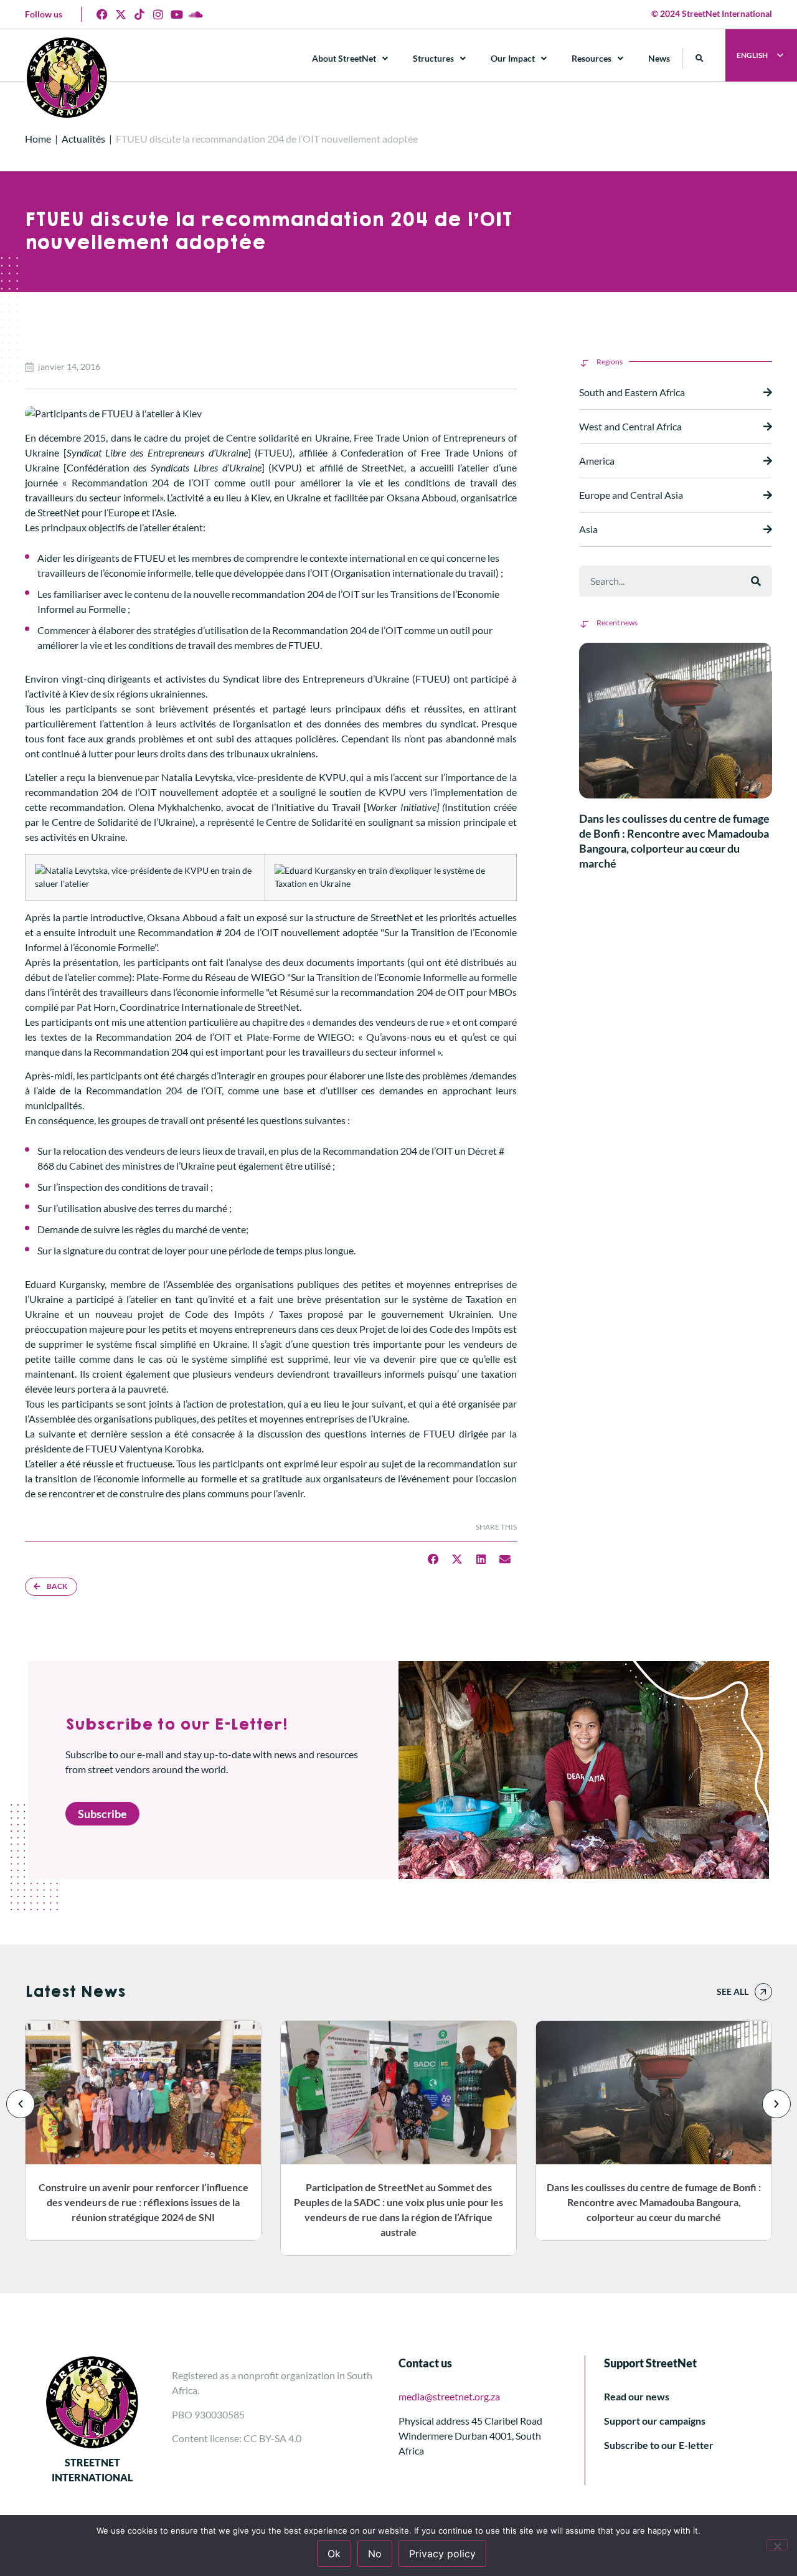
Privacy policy (442, 2554)
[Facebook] (102, 14)
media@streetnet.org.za (449, 2396)
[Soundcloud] (196, 14)
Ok (334, 2554)
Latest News (75, 1992)
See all (733, 1991)
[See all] (763, 1992)
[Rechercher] (756, 581)
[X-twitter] (121, 14)
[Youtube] (177, 14)
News (659, 58)
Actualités (83, 139)
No (375, 2554)
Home (38, 139)
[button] (700, 58)
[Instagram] (158, 14)
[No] (777, 2545)
